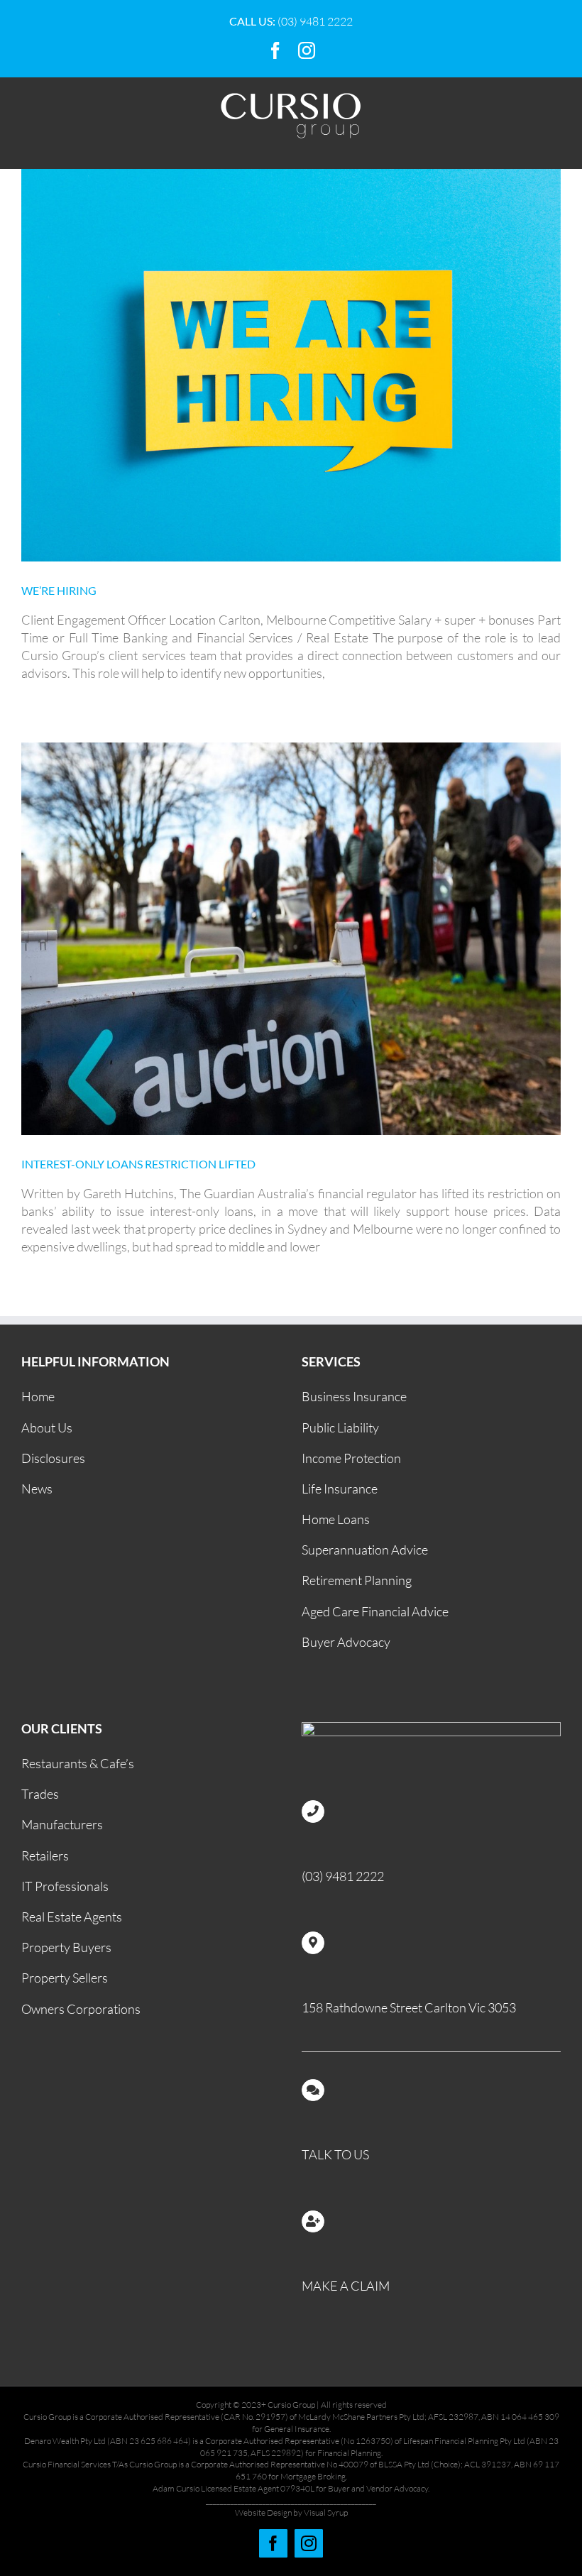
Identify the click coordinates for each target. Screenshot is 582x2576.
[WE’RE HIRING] (291, 365)
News (37, 1489)
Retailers (45, 1856)
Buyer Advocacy (346, 1642)
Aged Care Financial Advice (375, 1611)
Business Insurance (354, 1396)
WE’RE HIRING (59, 590)
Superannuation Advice (365, 1550)
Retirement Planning (357, 1580)
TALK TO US (335, 2154)
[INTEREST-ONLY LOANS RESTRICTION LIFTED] (291, 939)
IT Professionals (65, 1886)
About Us (47, 1427)
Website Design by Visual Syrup (291, 2512)
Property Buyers (66, 1947)
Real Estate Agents (72, 1917)
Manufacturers (62, 1824)
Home (38, 1396)
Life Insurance (340, 1489)
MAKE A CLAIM (346, 2286)
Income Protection (351, 1458)
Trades (40, 1794)
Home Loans (336, 1519)
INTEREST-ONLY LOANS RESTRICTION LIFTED (138, 1164)
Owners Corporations (81, 2009)
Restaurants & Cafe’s (78, 1763)
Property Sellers (65, 1978)
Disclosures (53, 1458)
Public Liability (340, 1427)
